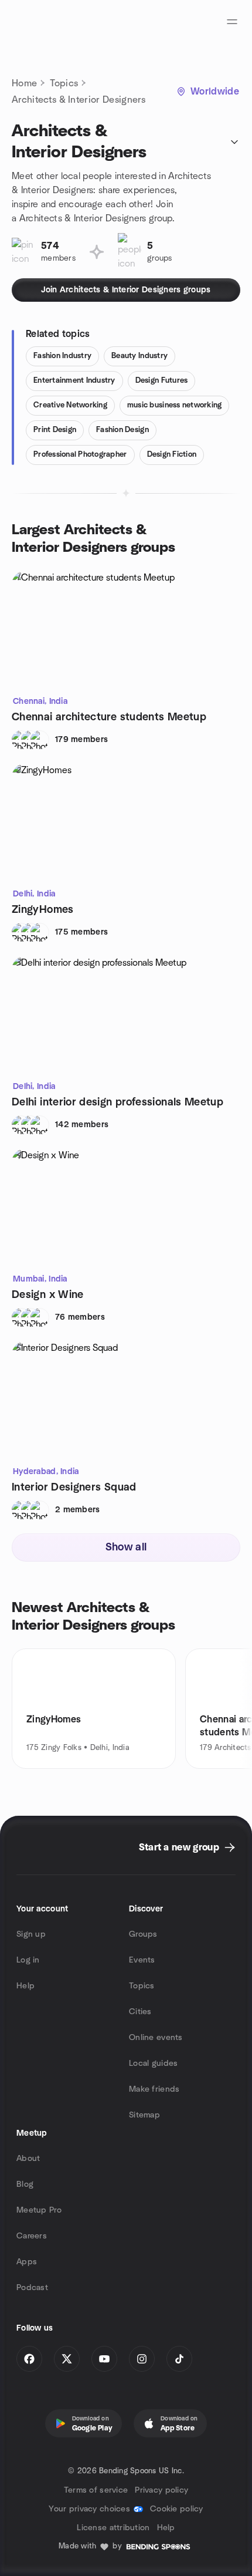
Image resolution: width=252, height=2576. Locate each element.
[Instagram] (142, 2359)
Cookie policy (177, 2509)
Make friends (154, 2089)
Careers (32, 2236)
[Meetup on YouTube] (104, 2359)
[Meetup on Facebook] (29, 2359)
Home (24, 83)
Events (142, 1960)
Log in (28, 1960)
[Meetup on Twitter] (67, 2359)
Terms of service (96, 2490)
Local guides (153, 2064)
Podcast (32, 2288)
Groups (143, 1934)
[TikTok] (179, 2359)
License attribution (113, 2528)
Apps (27, 2262)
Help (25, 1986)
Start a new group (179, 1847)
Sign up (31, 1934)
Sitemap (144, 2115)
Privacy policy (161, 2490)
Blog (25, 2184)
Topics (64, 83)
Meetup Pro (39, 2210)
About (28, 2159)
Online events (156, 2038)
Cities (140, 2012)
